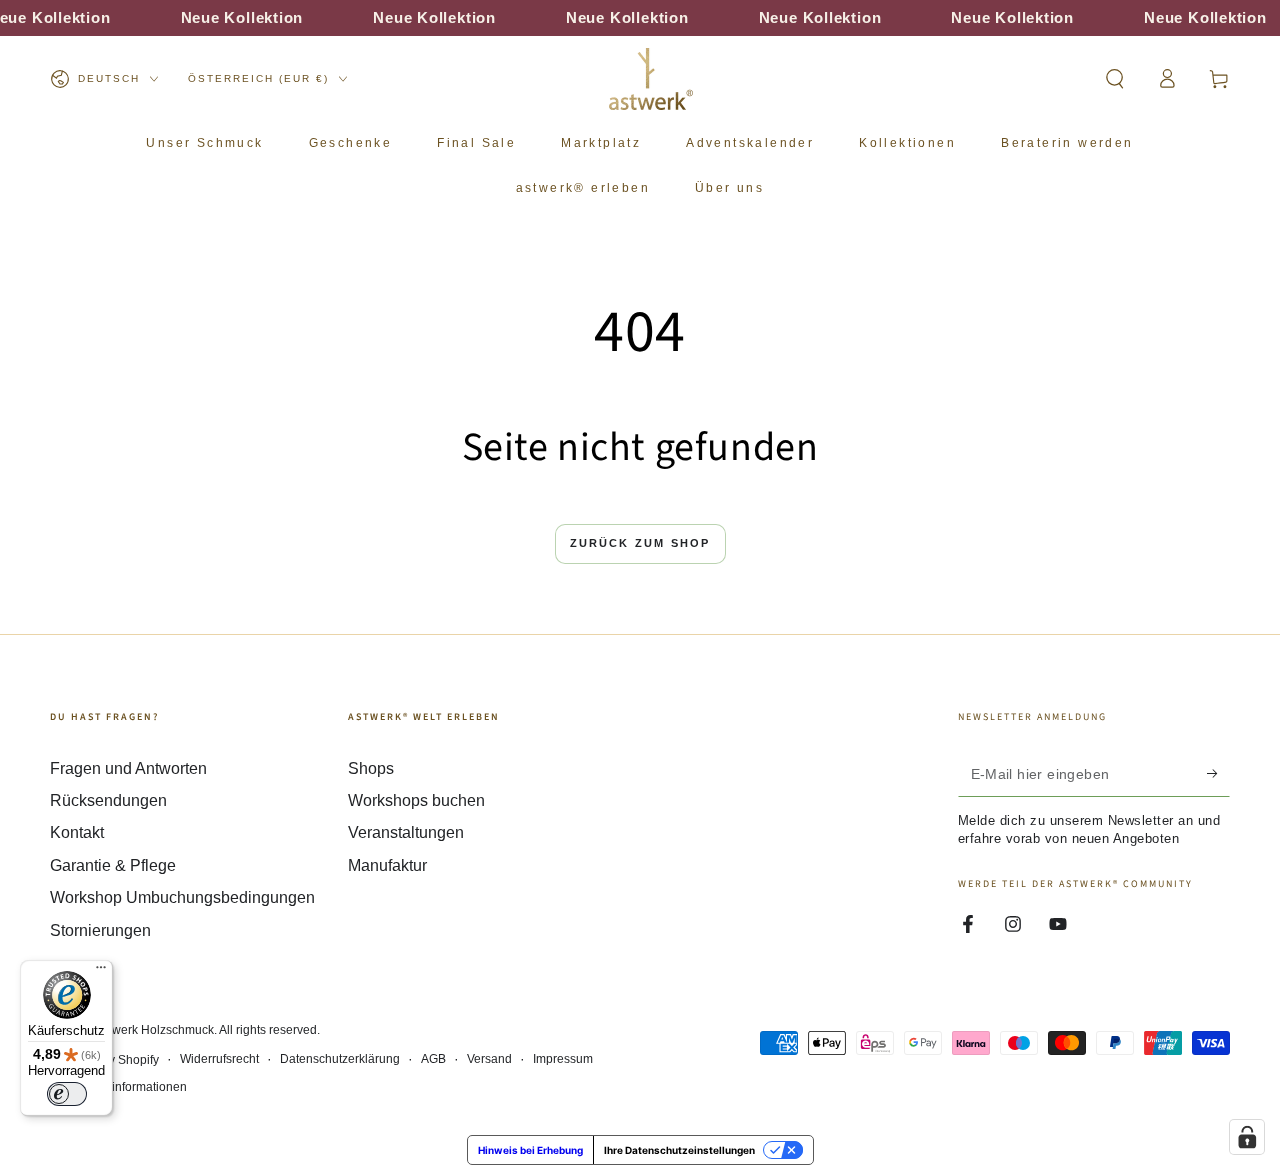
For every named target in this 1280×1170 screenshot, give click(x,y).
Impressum (563, 1059)
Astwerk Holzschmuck (154, 1030)
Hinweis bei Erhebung (530, 1150)
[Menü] (101, 972)
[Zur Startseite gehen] (651, 79)
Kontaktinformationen (129, 1087)
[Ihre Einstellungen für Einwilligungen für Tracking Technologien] (1247, 1137)
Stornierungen (100, 930)
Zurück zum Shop (640, 543)
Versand (489, 1059)
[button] (1115, 79)
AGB (433, 1059)
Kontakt (77, 832)
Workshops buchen (416, 800)
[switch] (67, 1094)
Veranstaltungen (406, 832)
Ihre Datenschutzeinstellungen (679, 1150)
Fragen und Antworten (128, 768)
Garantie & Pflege (113, 865)
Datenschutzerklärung (340, 1059)
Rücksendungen (108, 800)
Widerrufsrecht (219, 1059)
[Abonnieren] (1218, 774)
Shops (371, 768)
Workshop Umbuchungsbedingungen (182, 897)
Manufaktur (387, 865)
